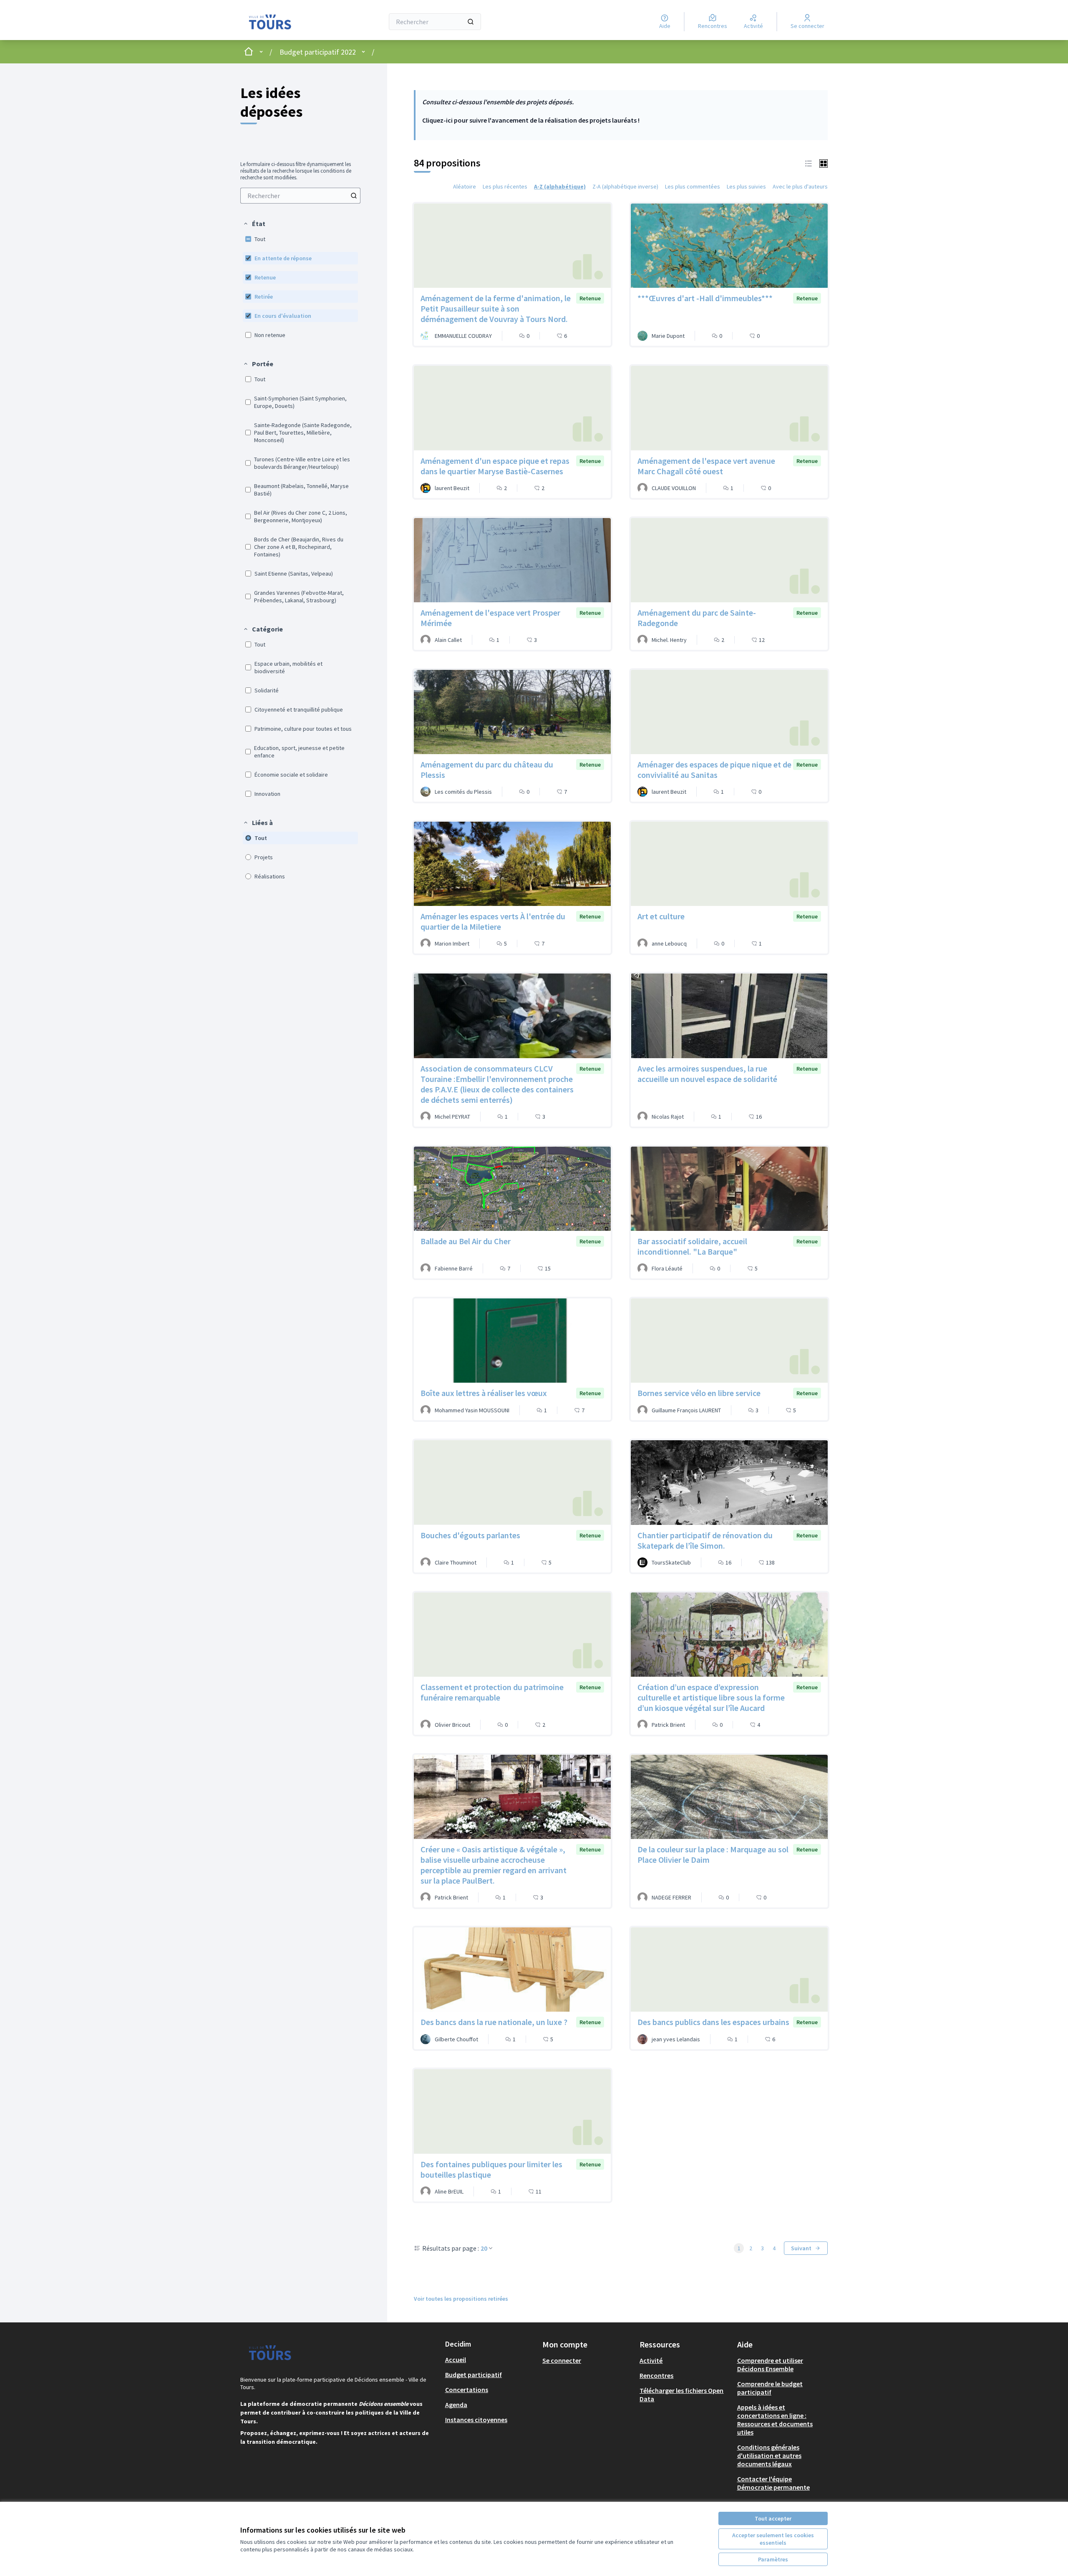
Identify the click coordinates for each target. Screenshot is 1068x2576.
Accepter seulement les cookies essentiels (773, 2539)
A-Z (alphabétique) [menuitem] (560, 186)
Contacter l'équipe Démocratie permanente (773, 2483)
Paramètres (773, 2559)
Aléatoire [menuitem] (465, 186)
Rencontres (656, 2375)
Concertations (467, 2390)
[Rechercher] (471, 22)
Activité (651, 2360)
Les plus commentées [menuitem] (693, 186)
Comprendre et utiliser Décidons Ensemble (770, 2365)
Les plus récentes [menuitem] (505, 186)
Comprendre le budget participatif (770, 2388)
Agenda (456, 2405)
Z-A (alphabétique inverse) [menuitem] (625, 186)
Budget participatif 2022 (318, 52)
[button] (254, 224)
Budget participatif (474, 2375)
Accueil (456, 2360)
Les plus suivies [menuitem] (746, 186)
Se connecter (562, 2360)
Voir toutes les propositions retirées (461, 2299)
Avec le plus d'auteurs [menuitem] (800, 186)
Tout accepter (773, 2518)
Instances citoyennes (476, 2420)
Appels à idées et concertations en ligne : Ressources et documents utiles (775, 2420)
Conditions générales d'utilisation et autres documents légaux (769, 2455)
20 (484, 2248)
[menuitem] (300, 196)
